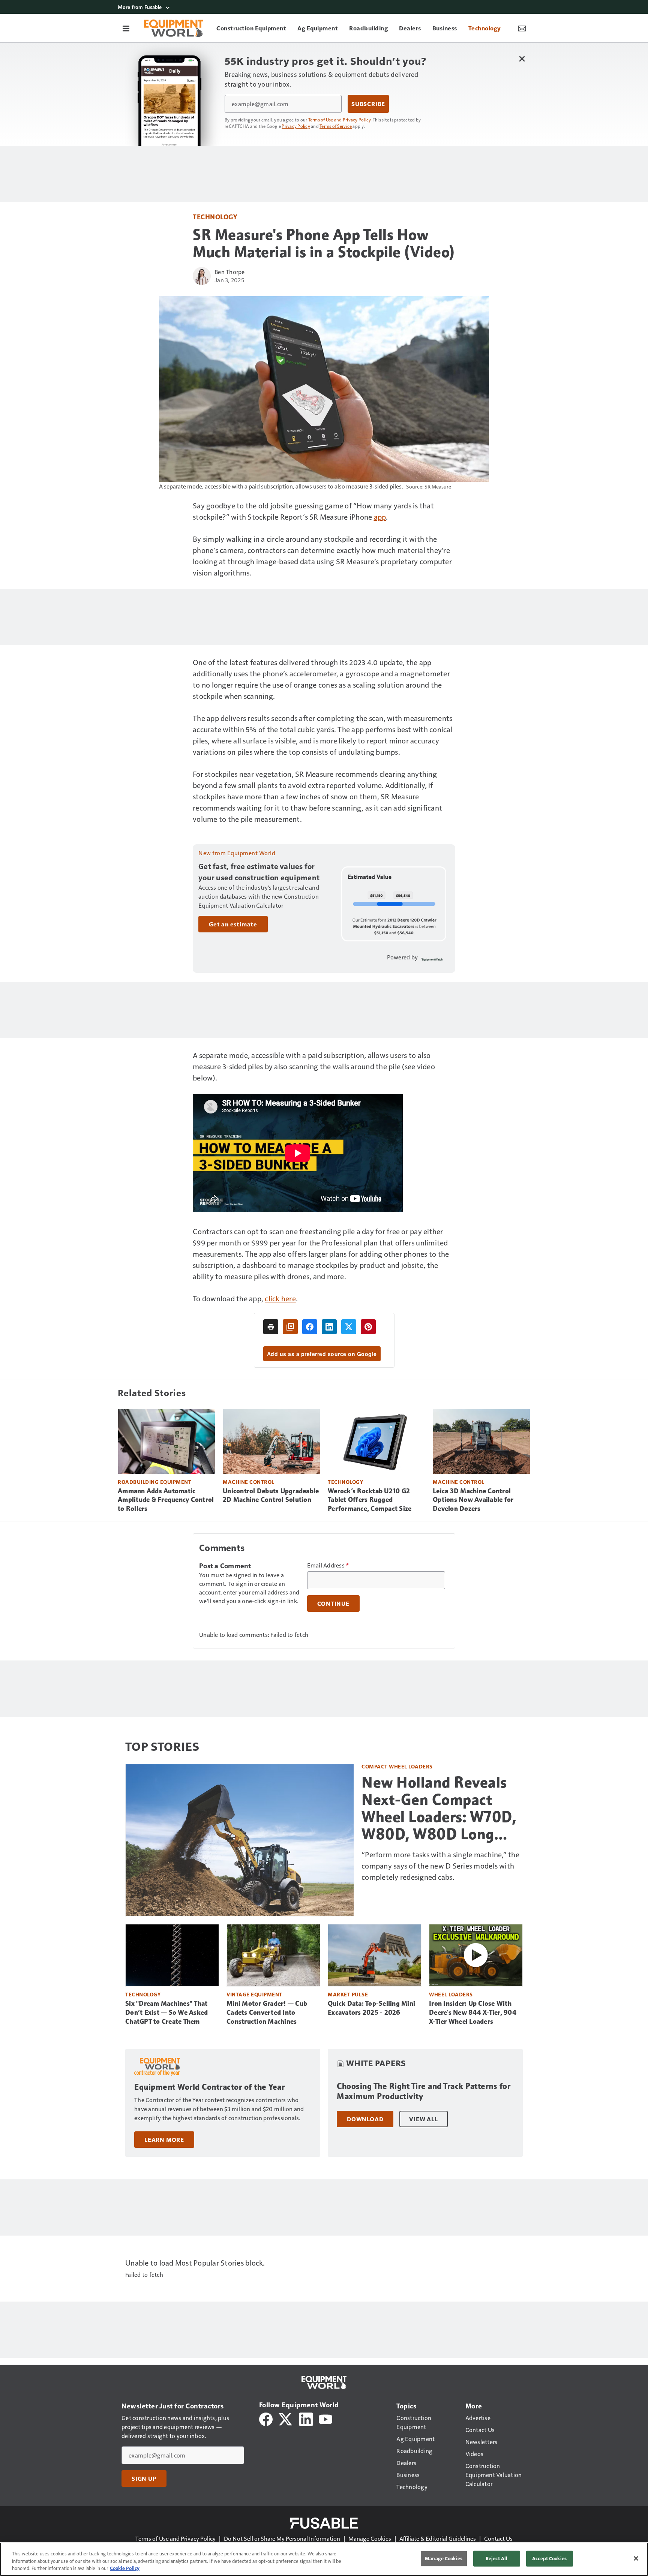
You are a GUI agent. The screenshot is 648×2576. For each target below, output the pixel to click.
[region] (324, 2559)
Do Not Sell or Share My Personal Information (282, 2538)
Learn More (164, 2140)
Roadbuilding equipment (154, 1482)
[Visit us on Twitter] (286, 2418)
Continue (333, 1603)
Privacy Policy (296, 126)
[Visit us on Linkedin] (306, 2418)
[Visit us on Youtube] (325, 2418)
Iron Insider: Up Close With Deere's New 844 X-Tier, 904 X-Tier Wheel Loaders (473, 2013)
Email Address (328, 1565)
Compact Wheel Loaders (397, 1766)
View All (423, 2119)
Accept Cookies (549, 2558)
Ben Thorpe (230, 272)
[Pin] (368, 1327)
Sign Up (144, 2479)
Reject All (496, 2558)
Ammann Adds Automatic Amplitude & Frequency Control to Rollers (166, 1500)
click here (280, 1298)
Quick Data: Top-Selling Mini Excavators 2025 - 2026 (371, 2008)
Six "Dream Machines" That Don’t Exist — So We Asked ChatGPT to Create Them (166, 2013)
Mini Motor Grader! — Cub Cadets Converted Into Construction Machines (267, 2013)
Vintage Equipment (254, 1994)
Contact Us (498, 2538)
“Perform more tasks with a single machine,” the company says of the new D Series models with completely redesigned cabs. (440, 1866)
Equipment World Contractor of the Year (209, 2087)
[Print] (271, 1327)
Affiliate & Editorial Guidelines (438, 2538)
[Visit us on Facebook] (266, 2418)
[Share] (310, 1327)
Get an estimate (233, 924)
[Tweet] (349, 1327)
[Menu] (126, 28)
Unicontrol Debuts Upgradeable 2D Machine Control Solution (271, 1496)
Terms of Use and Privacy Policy (340, 120)
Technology (215, 217)
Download (365, 2119)
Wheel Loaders (451, 1994)
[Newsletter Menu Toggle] (522, 28)
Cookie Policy (125, 2568)
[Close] (636, 2558)
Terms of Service (336, 126)
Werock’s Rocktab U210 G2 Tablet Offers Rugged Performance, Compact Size (370, 1500)
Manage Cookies (370, 2538)
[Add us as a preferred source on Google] (290, 1327)
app (380, 517)
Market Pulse (348, 1994)
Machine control (249, 1482)
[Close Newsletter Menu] (522, 59)
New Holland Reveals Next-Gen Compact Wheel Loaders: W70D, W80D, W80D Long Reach (439, 1808)
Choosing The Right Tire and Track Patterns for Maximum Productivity (424, 2091)
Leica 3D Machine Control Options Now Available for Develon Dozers (473, 1500)
